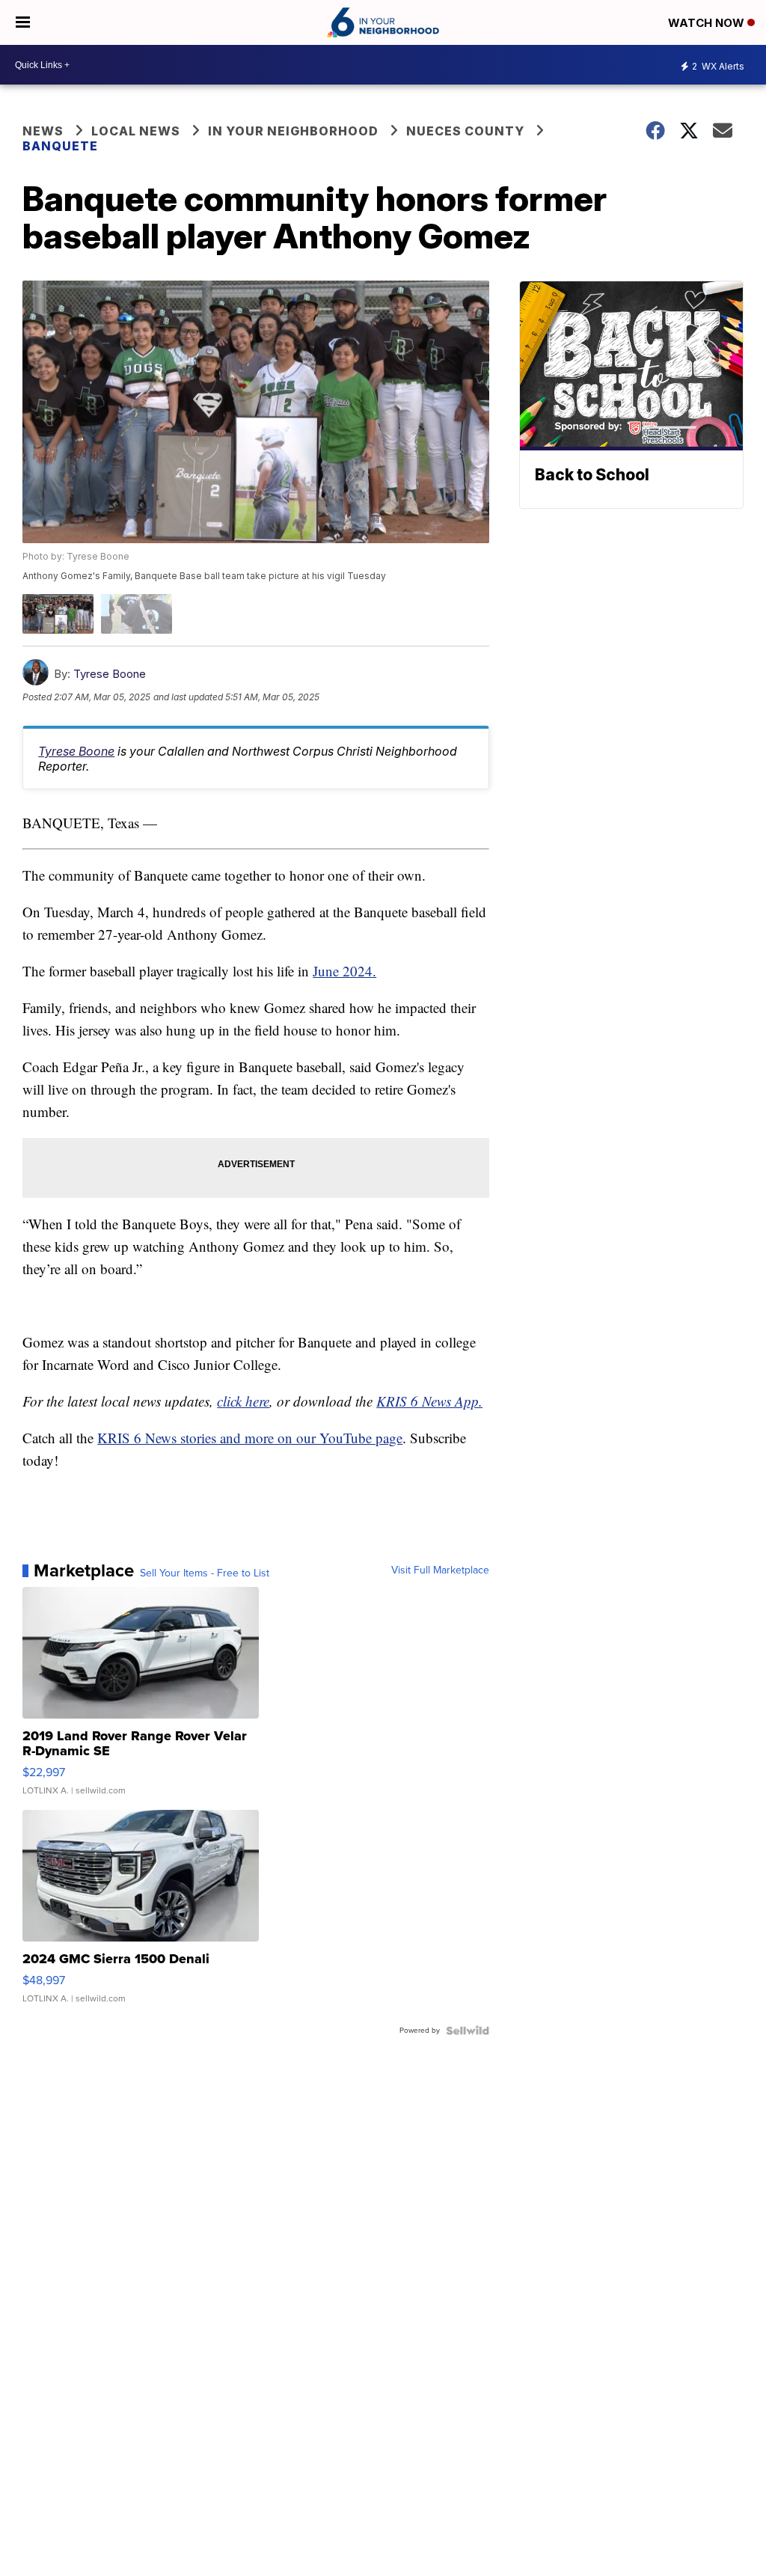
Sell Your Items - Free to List (205, 1573)
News (43, 131)
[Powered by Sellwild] (468, 2031)
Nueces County (465, 131)
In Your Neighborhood (293, 131)
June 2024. (344, 971)
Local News (136, 131)
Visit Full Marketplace (440, 1570)
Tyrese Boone (110, 674)
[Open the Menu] (23, 22)
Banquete (60, 146)
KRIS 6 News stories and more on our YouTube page (250, 1438)
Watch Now (708, 23)
